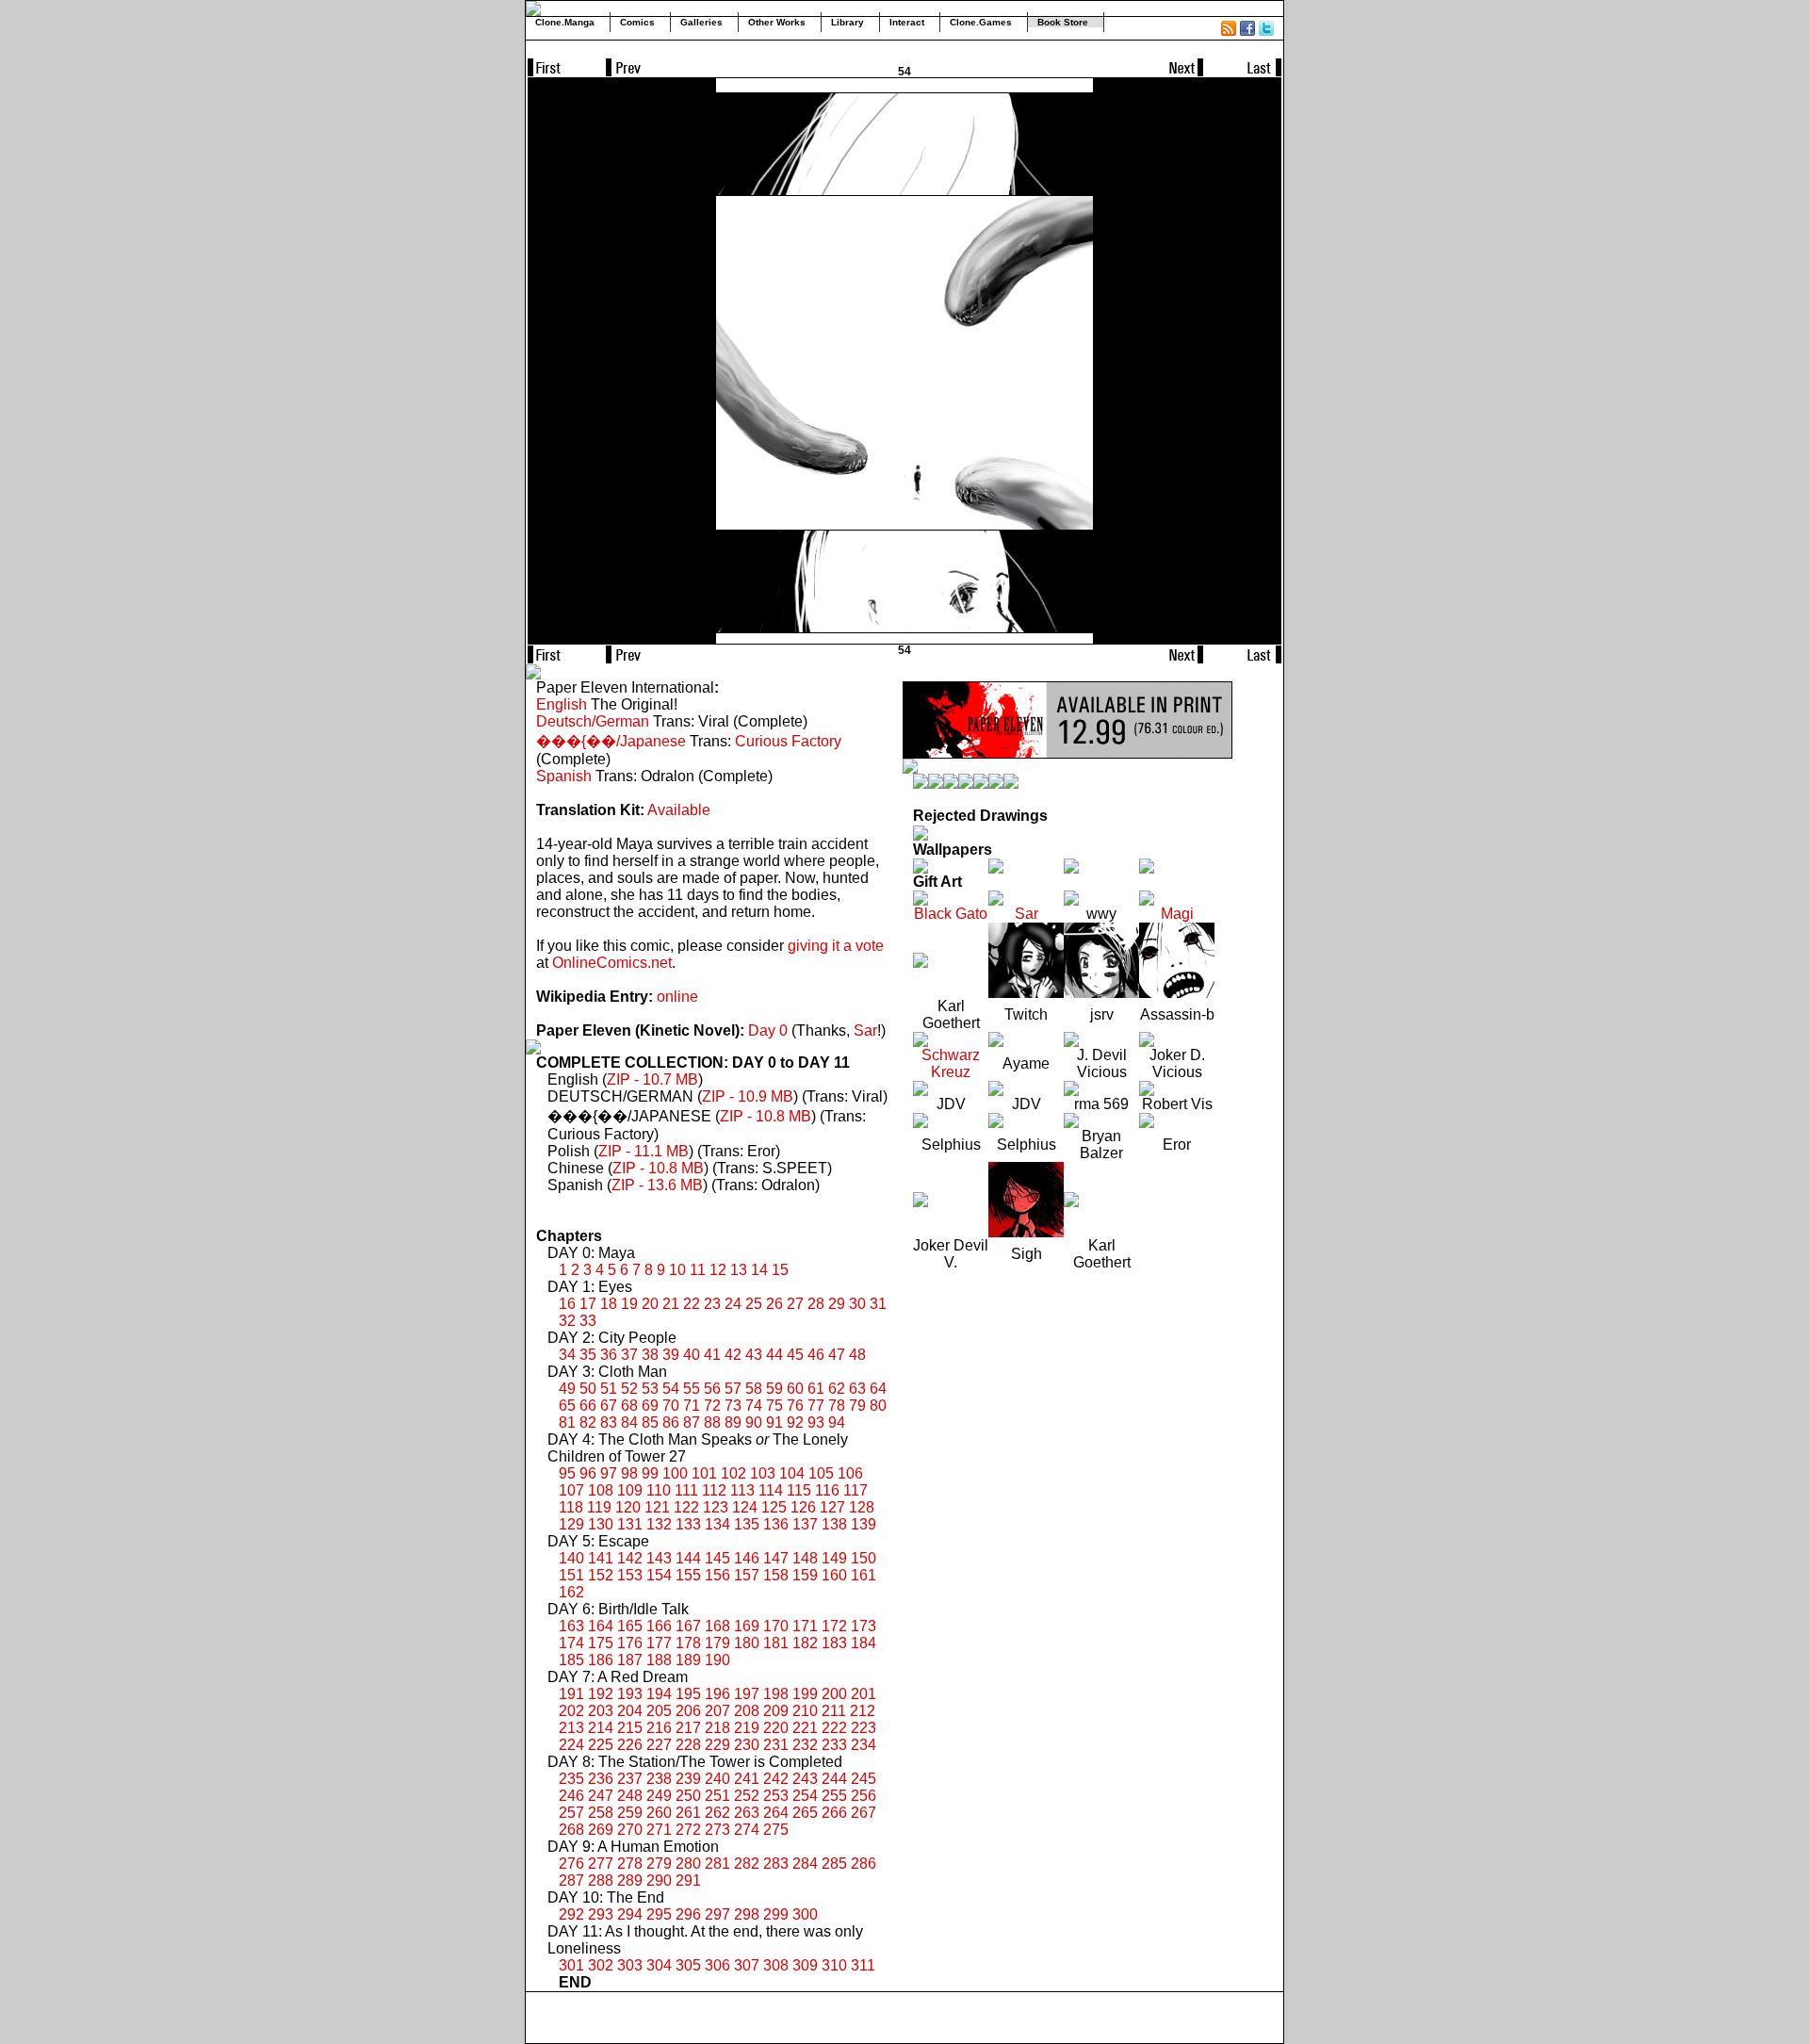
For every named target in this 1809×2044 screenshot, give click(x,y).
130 (601, 1524)
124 (745, 1507)
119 (599, 1507)
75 (774, 1406)
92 (795, 1423)
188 (659, 1660)
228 (688, 1745)
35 (588, 1355)
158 (776, 1575)
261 (688, 1813)
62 (837, 1389)
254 (805, 1796)
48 (857, 1355)
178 (688, 1643)
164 (601, 1626)
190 (717, 1660)
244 (834, 1779)
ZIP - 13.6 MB (657, 1185)
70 (671, 1406)
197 (747, 1694)
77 (816, 1406)
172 (834, 1626)
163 (571, 1626)
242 (776, 1779)
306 (717, 1965)
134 (717, 1524)
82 (588, 1423)
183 (834, 1643)
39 (671, 1355)
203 (601, 1711)
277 (601, 1864)
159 (805, 1575)
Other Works (777, 22)
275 (776, 1830)
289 (630, 1880)
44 (774, 1355)
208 (747, 1711)
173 (864, 1626)
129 (571, 1524)
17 (588, 1304)
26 (774, 1304)
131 (630, 1524)
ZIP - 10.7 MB (652, 1079)
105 (821, 1473)
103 (763, 1473)
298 (747, 1914)
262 (717, 1813)
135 (747, 1524)
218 (717, 1728)
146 (747, 1558)
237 (630, 1779)
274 (747, 1830)
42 (733, 1355)
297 (717, 1914)
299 (776, 1914)
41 (712, 1355)
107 (571, 1490)
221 (805, 1728)
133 (688, 1524)
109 (630, 1490)
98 (629, 1473)
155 (688, 1575)
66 (588, 1406)
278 (630, 1864)
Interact (907, 22)
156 (717, 1575)
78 (837, 1406)
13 (739, 1270)
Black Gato (951, 914)
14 (759, 1270)
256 (864, 1796)
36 (609, 1355)
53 (650, 1389)
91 (774, 1423)
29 (837, 1304)
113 (742, 1490)
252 (747, 1796)
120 (628, 1507)
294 (630, 1914)
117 (856, 1490)
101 (704, 1473)
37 (629, 1355)
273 (717, 1830)
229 (717, 1745)
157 (747, 1575)
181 (776, 1643)
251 (717, 1796)
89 (733, 1423)
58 (754, 1389)
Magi (1177, 914)
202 (571, 1711)
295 (659, 1914)
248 (630, 1796)
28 (816, 1304)
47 (837, 1355)
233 (834, 1745)
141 (601, 1558)
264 (776, 1813)
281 (717, 1864)
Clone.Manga (565, 22)
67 (609, 1406)
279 (659, 1864)
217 (688, 1728)
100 (675, 1473)
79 (857, 1406)
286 (864, 1864)
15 (780, 1270)
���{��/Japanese (611, 741)
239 (688, 1779)
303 (630, 1965)
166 (659, 1626)
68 (629, 1406)
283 (776, 1864)
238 (659, 1779)
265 (805, 1813)
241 (747, 1779)
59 (774, 1389)
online (677, 997)
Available (679, 810)
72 (712, 1406)
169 (747, 1626)
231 (776, 1745)
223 (864, 1728)
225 (601, 1745)
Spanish (564, 776)
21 (671, 1304)
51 (609, 1389)
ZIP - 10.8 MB (766, 1116)
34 (567, 1355)
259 (630, 1813)
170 (776, 1626)
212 (863, 1711)
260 (659, 1813)
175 (601, 1643)
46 (816, 1355)
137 (805, 1524)
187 (630, 1660)
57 (733, 1389)
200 (834, 1694)
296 (688, 1914)
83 (609, 1423)
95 (567, 1473)
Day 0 (768, 1030)
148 (805, 1558)
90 (754, 1423)
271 (659, 1830)
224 (571, 1745)
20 (650, 1304)
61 (816, 1389)
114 (771, 1490)
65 (567, 1406)
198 (776, 1694)
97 (609, 1473)
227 (659, 1745)
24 (733, 1304)
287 (571, 1880)
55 (692, 1389)
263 (747, 1813)
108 (601, 1490)
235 (571, 1779)
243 (805, 1779)
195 (688, 1694)
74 (754, 1406)
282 (747, 1864)
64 (878, 1389)
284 (805, 1864)
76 (795, 1406)
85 (650, 1423)
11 (698, 1270)
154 (659, 1575)
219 (747, 1728)
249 (659, 1796)
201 (864, 1694)
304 (659, 1965)
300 (805, 1914)
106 (850, 1473)
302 (601, 1965)
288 (601, 1880)
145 (717, 1558)
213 (571, 1728)
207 (717, 1711)
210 (805, 1711)
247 (601, 1796)
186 (601, 1660)
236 (601, 1779)
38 (650, 1355)
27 (795, 1304)
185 (571, 1660)
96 (588, 1473)
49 (567, 1389)
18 (609, 1304)
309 (805, 1965)
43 (754, 1355)
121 (657, 1507)
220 (776, 1728)
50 (588, 1389)
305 (688, 1965)
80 (878, 1406)
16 (567, 1304)
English (562, 704)
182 (805, 1643)
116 (827, 1490)
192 (601, 1694)
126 (803, 1507)
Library (847, 22)
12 (718, 1270)
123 (716, 1507)
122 (686, 1507)
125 (774, 1507)
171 (805, 1626)
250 (688, 1796)
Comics (637, 22)
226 (630, 1745)
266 (834, 1813)
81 (567, 1423)
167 (688, 1626)
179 (717, 1643)
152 (601, 1575)
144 (688, 1558)
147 (776, 1558)
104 (792, 1473)
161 (864, 1575)
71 (692, 1406)
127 (832, 1507)
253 (776, 1796)
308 (776, 1965)
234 (864, 1745)
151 (571, 1575)
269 (601, 1830)
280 (688, 1864)
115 (799, 1490)
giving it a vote (836, 946)
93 (816, 1423)
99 (650, 1473)
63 (857, 1389)
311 (863, 1965)
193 (630, 1694)
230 (747, 1745)
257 (571, 1813)
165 (630, 1626)
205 (659, 1711)
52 (629, 1389)
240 (717, 1779)
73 (733, 1406)
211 (834, 1711)
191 (571, 1694)
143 (659, 1558)
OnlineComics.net (612, 963)
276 (571, 1864)
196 (717, 1694)
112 (714, 1490)
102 (733, 1473)
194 (659, 1694)
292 (571, 1914)
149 (834, 1558)
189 (688, 1660)
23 (712, 1304)
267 (864, 1813)
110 (659, 1490)
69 (650, 1406)
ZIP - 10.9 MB (748, 1096)
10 (677, 1270)
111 (686, 1490)
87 (692, 1423)
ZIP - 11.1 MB (644, 1151)
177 (659, 1643)
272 (688, 1830)
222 (834, 1728)
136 (776, 1524)
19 (629, 1304)
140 (571, 1558)
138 (834, 1524)
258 (601, 1813)
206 (688, 1711)
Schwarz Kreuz (951, 1063)
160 (834, 1575)
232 (805, 1745)
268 (571, 1830)
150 (864, 1558)
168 (717, 1626)
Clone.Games (981, 22)
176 (630, 1643)
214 (601, 1728)
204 (630, 1711)
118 (571, 1507)
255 (834, 1796)
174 (571, 1643)
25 (754, 1304)
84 (629, 1423)
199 (805, 1694)
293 (601, 1914)
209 (776, 1711)
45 (795, 1355)
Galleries (701, 22)
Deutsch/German (593, 721)
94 (837, 1423)
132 (659, 1524)
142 (630, 1558)
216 (659, 1728)
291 (688, 1880)
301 (571, 1965)
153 (630, 1575)
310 (834, 1965)
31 (878, 1304)
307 (747, 1965)
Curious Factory (788, 741)
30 (857, 1304)
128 (862, 1507)
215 (630, 1728)
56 (712, 1389)
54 (671, 1389)
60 (795, 1389)
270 (630, 1830)
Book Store (1063, 22)
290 (659, 1880)
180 (747, 1643)
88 (712, 1423)
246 (571, 1796)
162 (571, 1592)
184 (864, 1643)
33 (588, 1321)
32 (567, 1321)
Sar (865, 1030)
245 (864, 1779)
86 (671, 1423)
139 (864, 1524)
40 (692, 1355)
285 (834, 1864)
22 (692, 1304)
